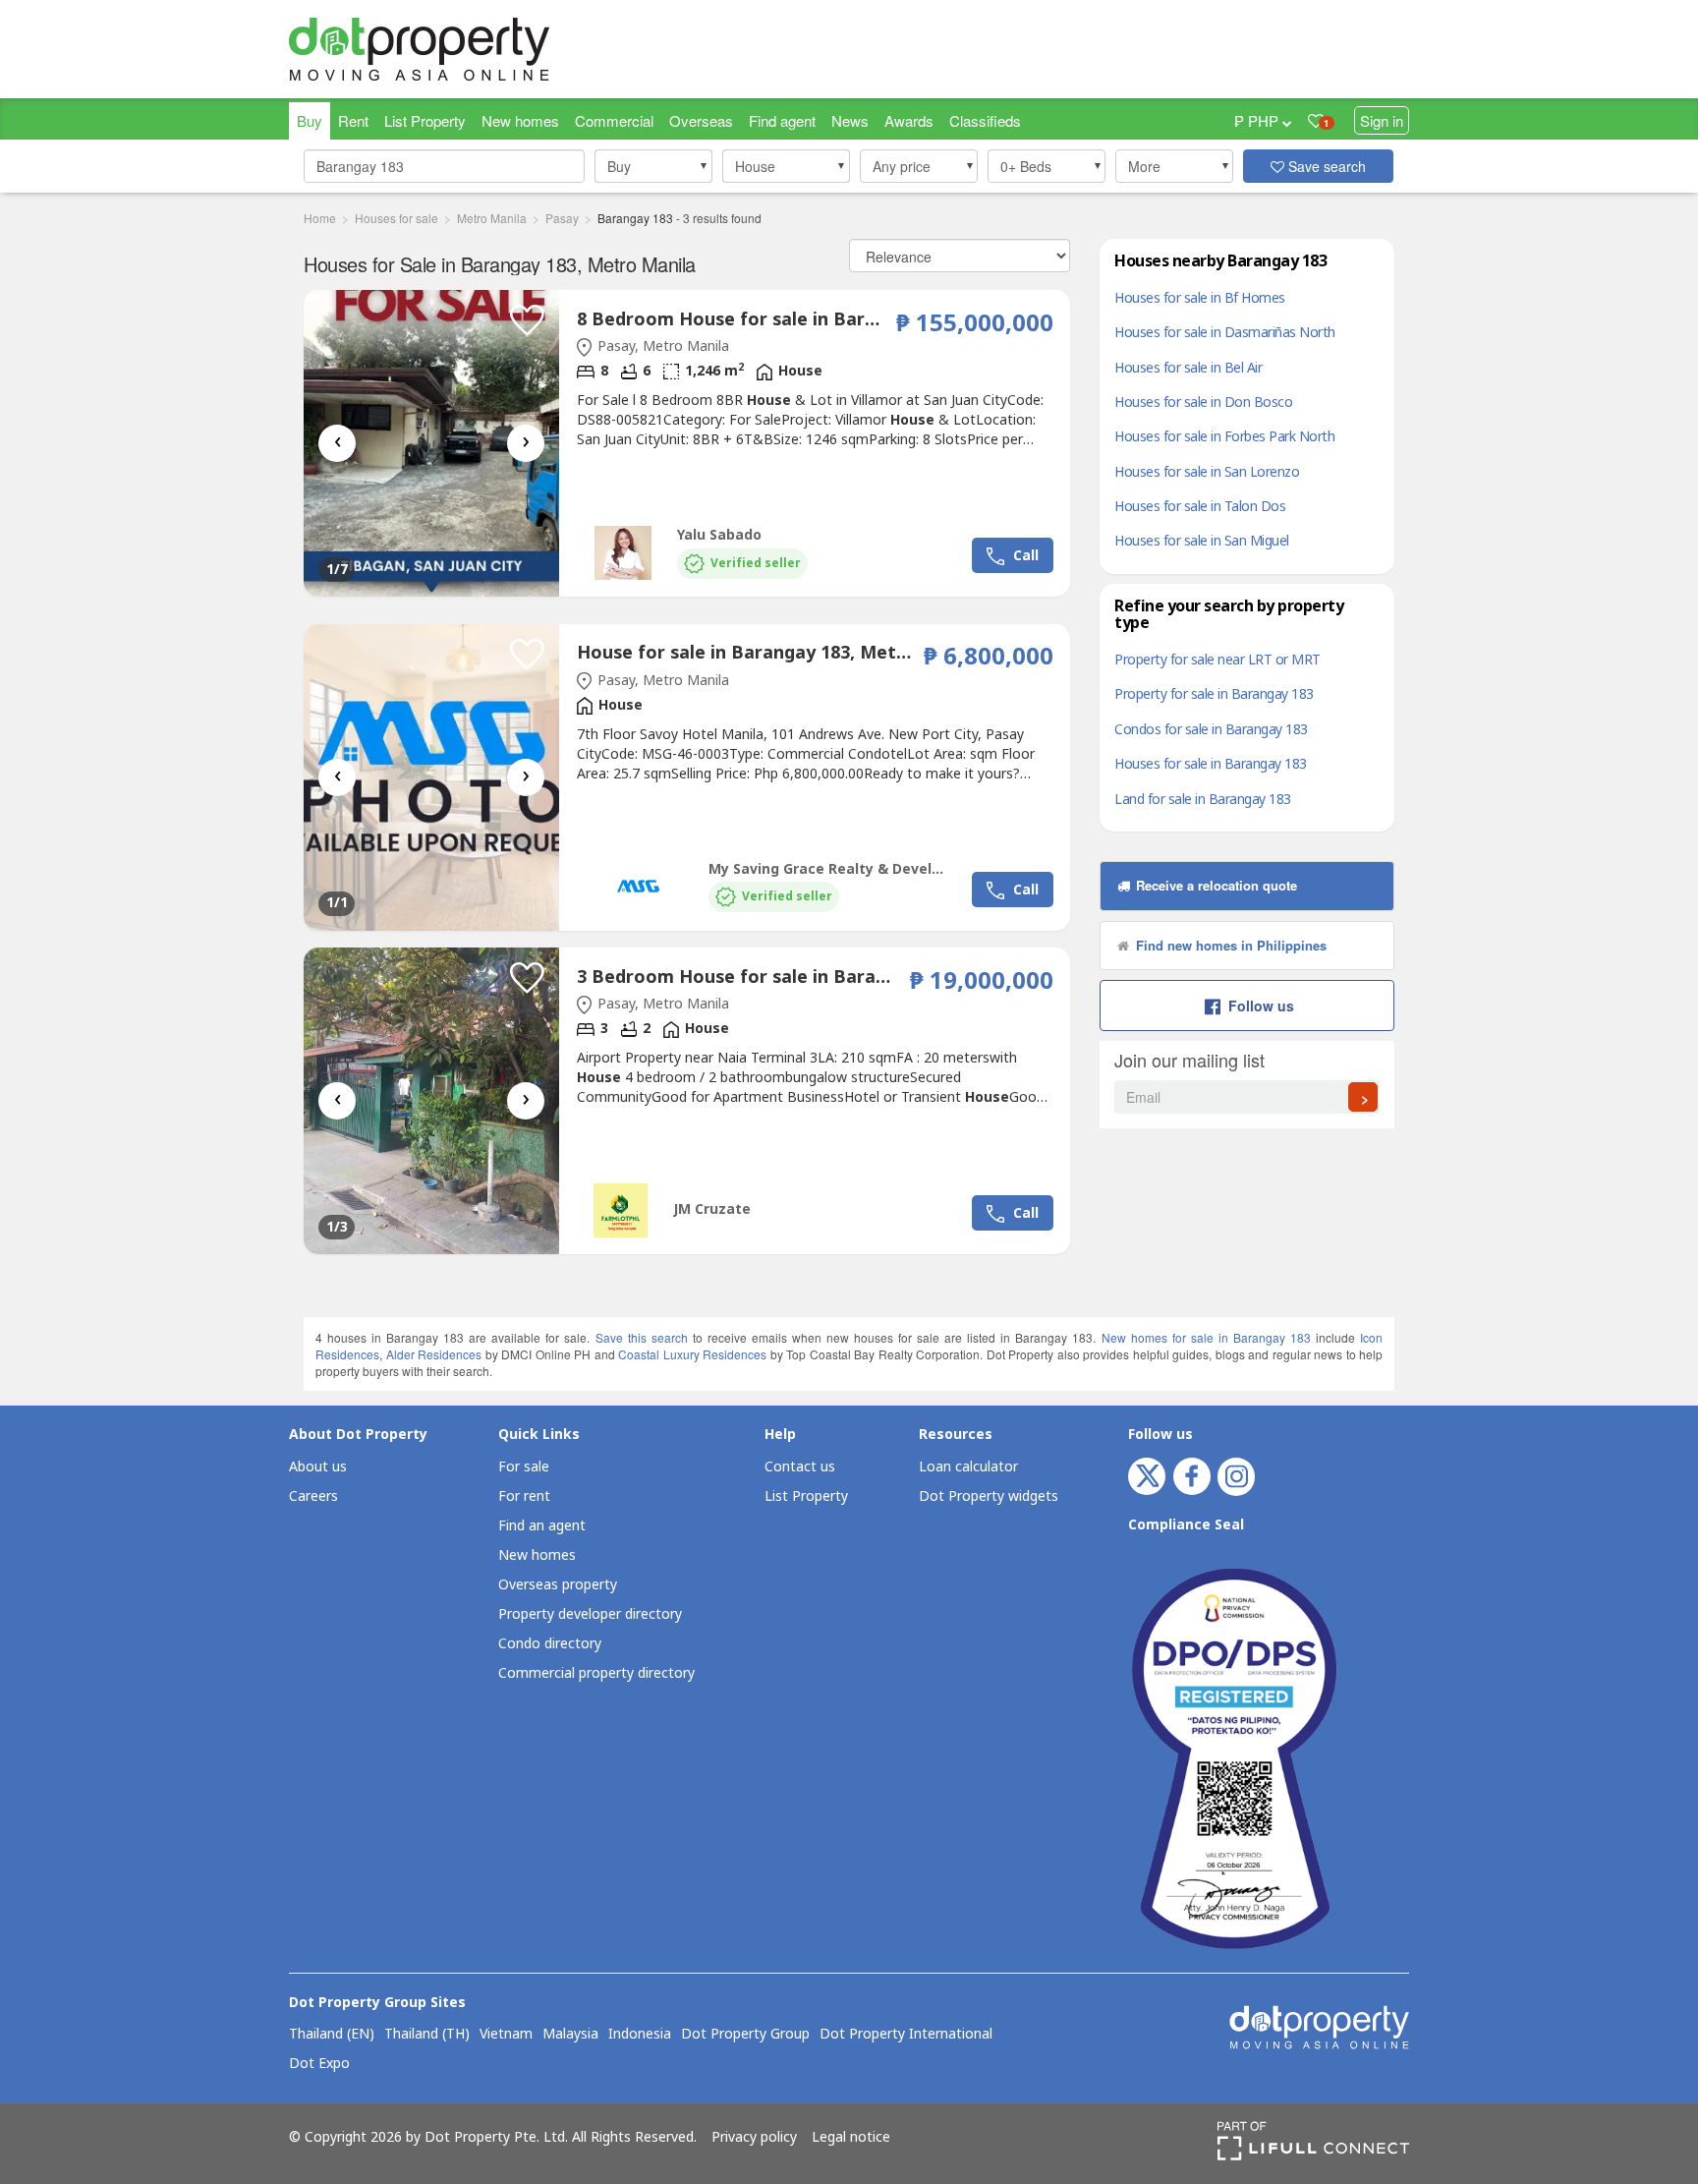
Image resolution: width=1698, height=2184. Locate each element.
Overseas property (558, 1585)
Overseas (701, 120)
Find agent (782, 120)
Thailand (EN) (332, 2035)
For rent (524, 1496)
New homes (520, 120)
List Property (425, 120)
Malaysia (570, 2035)
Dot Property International (906, 2035)
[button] (653, 166)
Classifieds (985, 120)
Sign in (1382, 120)
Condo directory (550, 1644)
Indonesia (640, 2035)
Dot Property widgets (989, 1496)
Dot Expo (319, 2064)
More (1144, 166)
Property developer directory (590, 1614)
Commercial (614, 120)
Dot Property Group (745, 2035)
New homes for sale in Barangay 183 (1206, 1337)
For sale (524, 1467)
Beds (1026, 166)
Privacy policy (754, 2138)
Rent (353, 120)
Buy (310, 120)
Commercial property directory (596, 1673)
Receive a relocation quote (1215, 885)
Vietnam (506, 2035)
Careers (313, 1496)
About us (318, 1467)
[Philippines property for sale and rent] (466, 49)
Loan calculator (968, 1467)
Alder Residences (434, 1354)
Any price (902, 166)
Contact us (800, 1467)
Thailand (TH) (427, 2035)
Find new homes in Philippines (1229, 945)
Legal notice (851, 2138)
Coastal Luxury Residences (692, 1354)
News (850, 120)
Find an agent (542, 1526)
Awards (909, 120)
